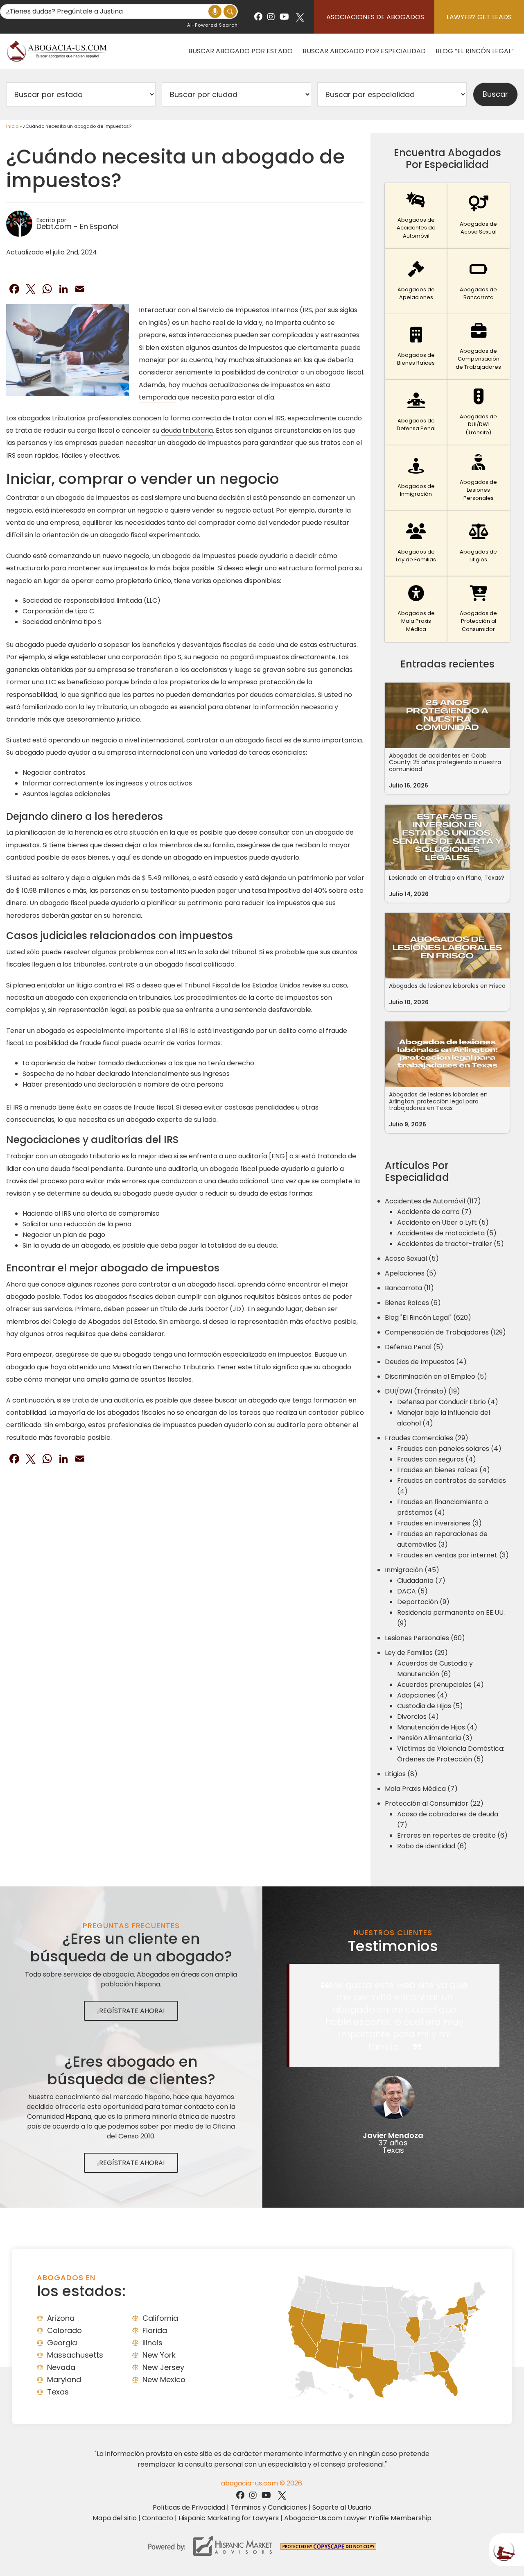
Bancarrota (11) (409, 1288)
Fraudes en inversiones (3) (439, 1523)
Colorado (64, 2330)
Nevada (61, 2367)
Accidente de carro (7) (434, 1212)
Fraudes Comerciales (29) (427, 1438)
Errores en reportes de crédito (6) (452, 1835)
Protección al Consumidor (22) (434, 1803)
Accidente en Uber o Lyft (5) (443, 1222)
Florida (155, 2330)
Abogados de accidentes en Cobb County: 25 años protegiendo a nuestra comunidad (445, 763)
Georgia (62, 2343)
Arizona (61, 2318)
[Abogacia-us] (57, 51)
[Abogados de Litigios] (479, 544)
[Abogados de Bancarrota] (479, 281)
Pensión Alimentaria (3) (435, 1738)
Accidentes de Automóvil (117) (433, 1201)
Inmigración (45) (412, 1570)
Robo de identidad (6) (432, 1846)
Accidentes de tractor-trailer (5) (451, 1244)
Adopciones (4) (422, 1695)
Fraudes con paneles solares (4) (449, 1449)
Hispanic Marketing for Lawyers (229, 2518)
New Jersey (163, 2367)
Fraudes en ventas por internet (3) (453, 1555)
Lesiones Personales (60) (425, 1638)
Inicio (12, 126)
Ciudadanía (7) (421, 1581)
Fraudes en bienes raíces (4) (444, 1470)
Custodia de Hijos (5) (430, 1706)
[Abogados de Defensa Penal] (416, 413)
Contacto (158, 2518)
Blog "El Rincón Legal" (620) (428, 1318)
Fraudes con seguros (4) (437, 1459)
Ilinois (152, 2343)
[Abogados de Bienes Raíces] (416, 347)
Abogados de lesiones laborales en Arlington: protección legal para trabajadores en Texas (438, 1101)
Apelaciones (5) (411, 1273)
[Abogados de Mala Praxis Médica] (416, 609)
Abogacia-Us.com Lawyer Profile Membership (358, 2518)
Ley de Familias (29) (416, 1653)
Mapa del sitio (115, 2518)
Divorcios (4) (418, 1717)
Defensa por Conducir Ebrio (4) (448, 1402)
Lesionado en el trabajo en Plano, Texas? (447, 878)
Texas (58, 2392)
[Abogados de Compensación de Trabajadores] (479, 347)
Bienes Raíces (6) (413, 1303)
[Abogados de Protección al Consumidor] (479, 609)
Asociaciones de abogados (375, 17)
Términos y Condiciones (269, 2507)
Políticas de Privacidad (189, 2507)
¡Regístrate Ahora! (131, 2011)
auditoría (253, 1156)
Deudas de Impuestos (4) (426, 1362)
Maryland (64, 2380)
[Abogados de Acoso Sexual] (479, 216)
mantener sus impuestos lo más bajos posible (141, 568)
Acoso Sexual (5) (412, 1258)
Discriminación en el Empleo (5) (436, 1377)
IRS (307, 310)
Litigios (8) (401, 1774)
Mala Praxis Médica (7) (421, 1789)
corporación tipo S (151, 657)
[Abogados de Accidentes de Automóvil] (416, 216)
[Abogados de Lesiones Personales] (479, 478)
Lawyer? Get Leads (479, 17)
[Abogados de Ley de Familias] (416, 544)
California (160, 2318)
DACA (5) (412, 1591)
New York (159, 2355)
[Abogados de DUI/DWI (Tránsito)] (479, 413)
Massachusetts (75, 2355)
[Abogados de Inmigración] (416, 478)
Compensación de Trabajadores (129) (445, 1332)
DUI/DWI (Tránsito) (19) (422, 1391)
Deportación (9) (423, 1602)
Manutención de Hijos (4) (437, 1727)
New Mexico (164, 2380)
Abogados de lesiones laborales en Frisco (447, 986)
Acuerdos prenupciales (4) (440, 1685)
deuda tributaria (187, 430)
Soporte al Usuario (342, 2507)
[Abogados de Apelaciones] (416, 281)
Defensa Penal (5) (414, 1347)
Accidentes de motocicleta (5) (447, 1233)
